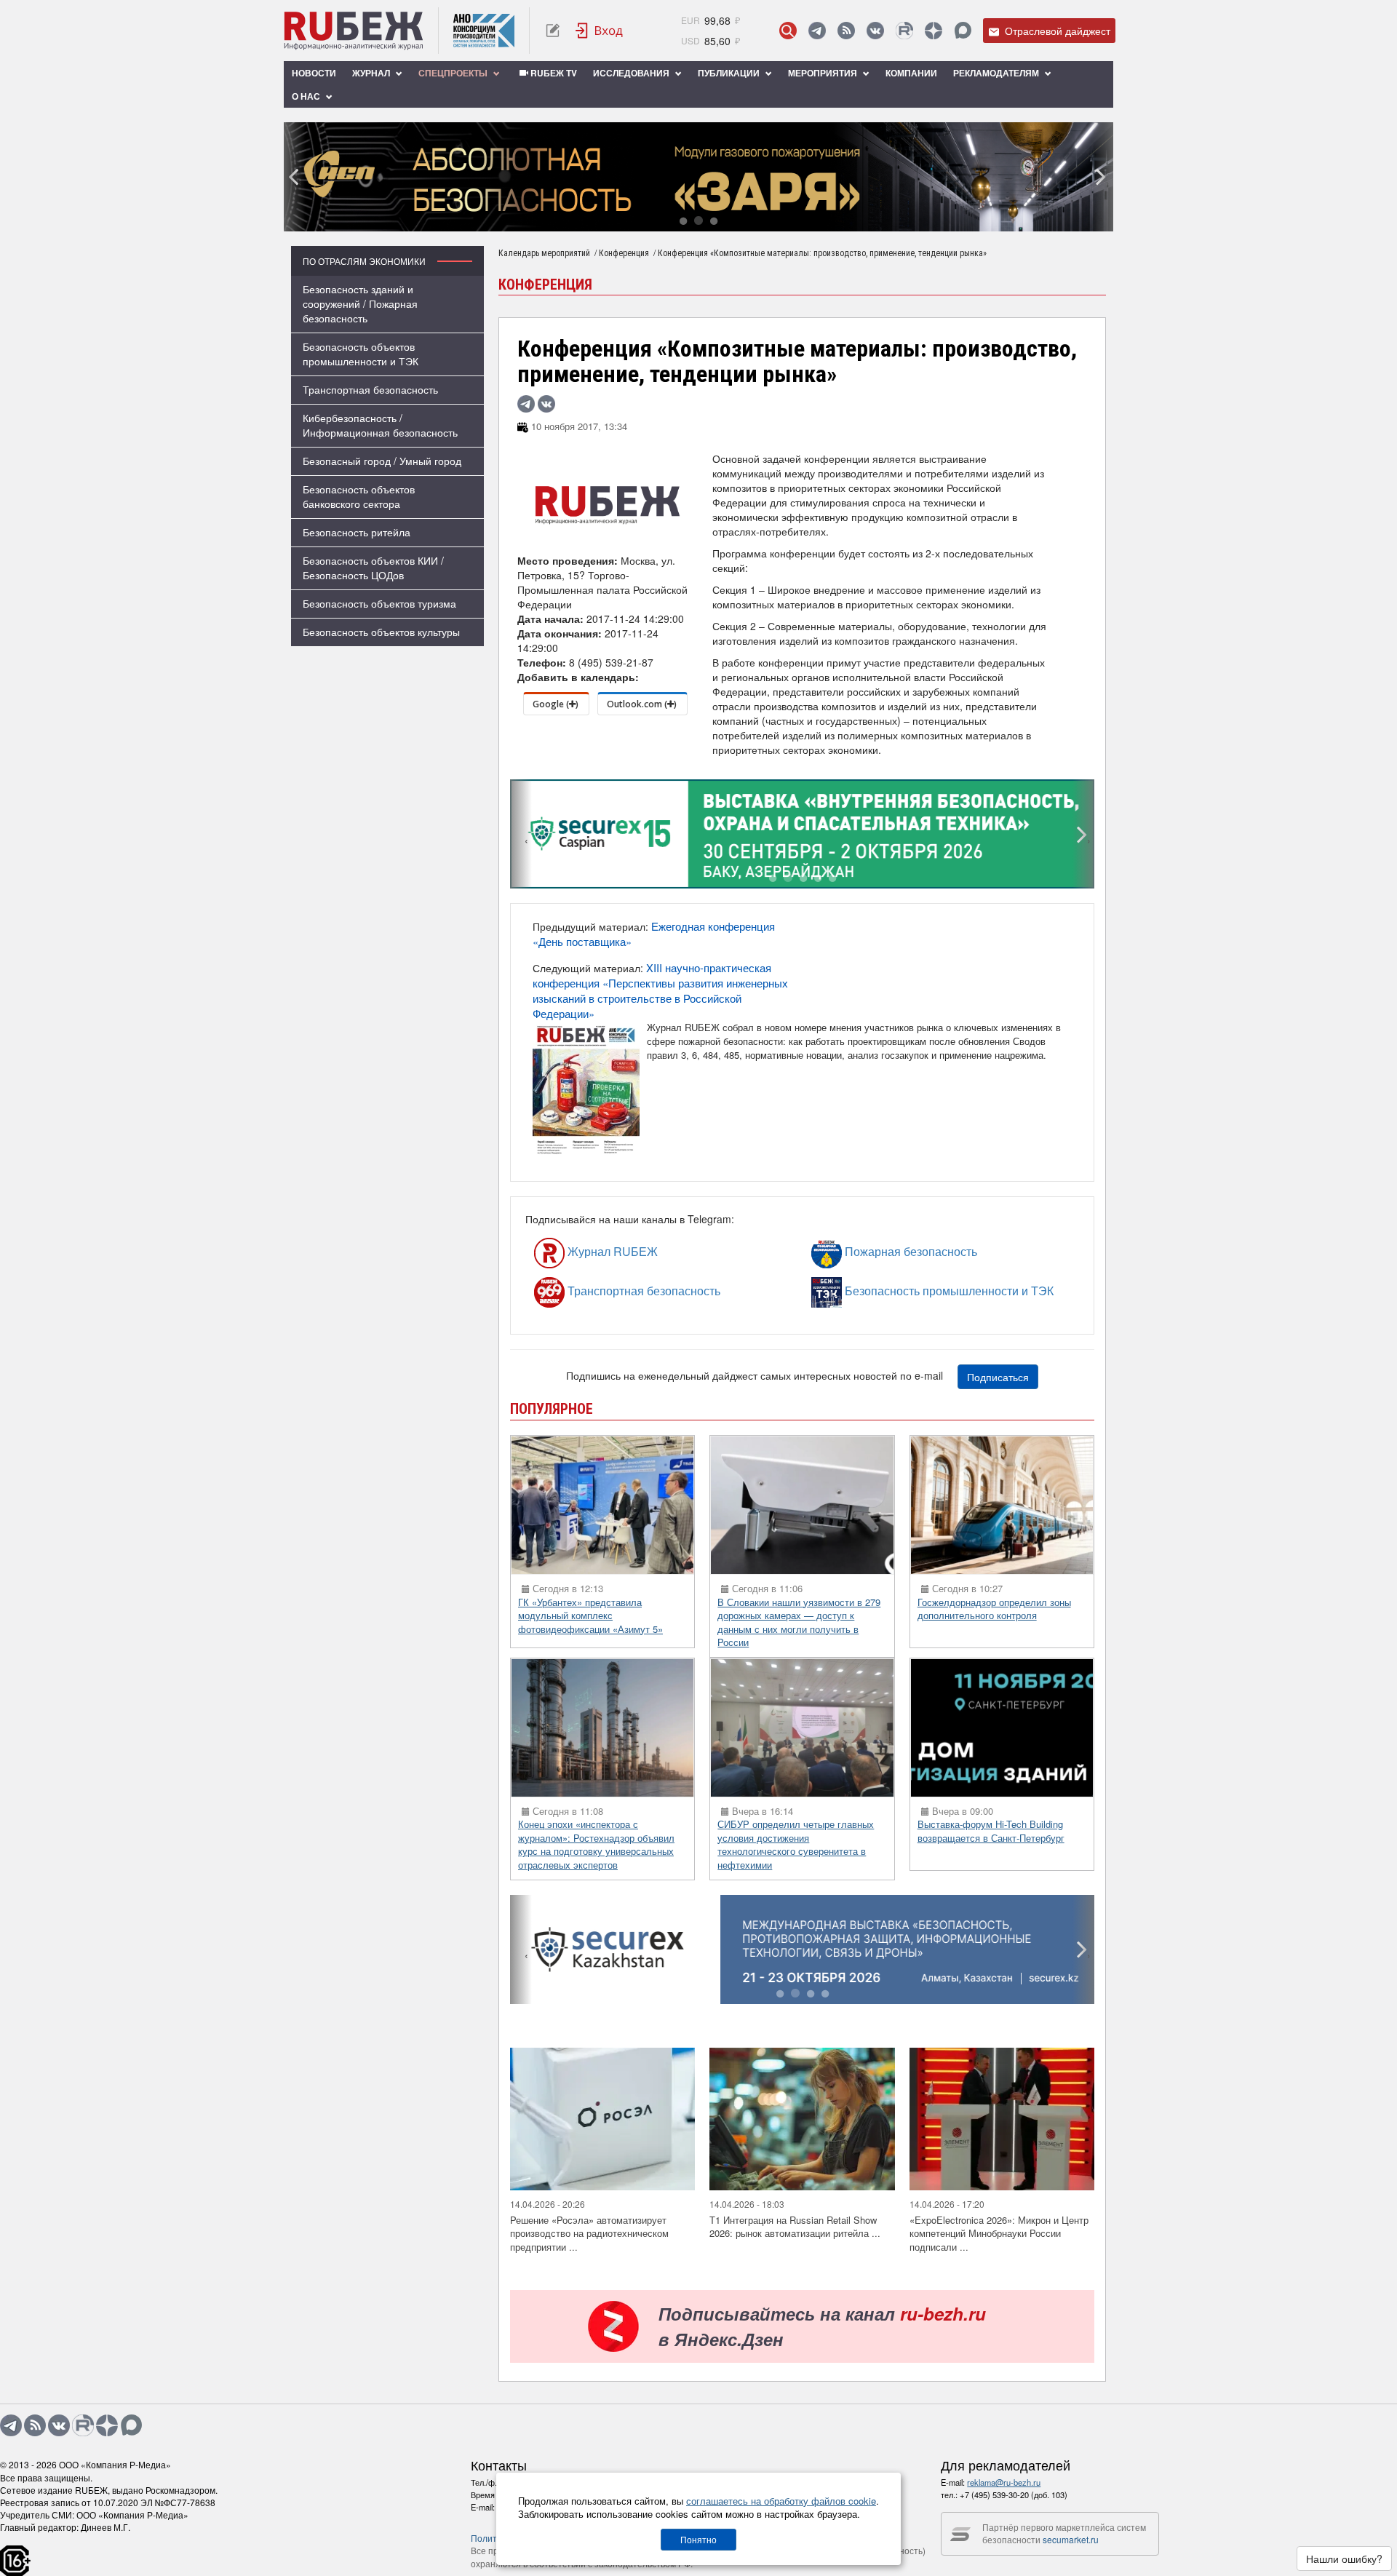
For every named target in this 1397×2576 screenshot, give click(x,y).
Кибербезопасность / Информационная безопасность (380, 425)
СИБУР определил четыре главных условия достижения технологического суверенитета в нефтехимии (796, 1844)
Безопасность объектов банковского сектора (359, 496)
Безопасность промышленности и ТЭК (879, 1291)
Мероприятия (824, 73)
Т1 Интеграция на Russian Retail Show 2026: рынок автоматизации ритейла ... (795, 2227)
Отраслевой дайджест (1056, 31)
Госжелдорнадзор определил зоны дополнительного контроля (994, 1609)
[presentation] (295, 177)
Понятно (698, 2539)
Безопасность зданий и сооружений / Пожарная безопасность (360, 303)
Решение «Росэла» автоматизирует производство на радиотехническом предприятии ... (589, 2233)
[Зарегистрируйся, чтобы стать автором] (553, 31)
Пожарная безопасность (868, 1252)
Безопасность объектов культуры (381, 632)
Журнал (372, 73)
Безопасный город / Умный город (382, 461)
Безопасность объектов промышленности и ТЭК (361, 354)
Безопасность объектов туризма (379, 603)
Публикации (730, 73)
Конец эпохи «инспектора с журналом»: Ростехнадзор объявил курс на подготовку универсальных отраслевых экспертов (596, 1844)
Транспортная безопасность (370, 389)
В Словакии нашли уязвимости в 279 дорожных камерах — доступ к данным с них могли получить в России (799, 1622)
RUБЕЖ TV (553, 73)
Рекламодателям (997, 73)
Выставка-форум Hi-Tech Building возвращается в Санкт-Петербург (991, 1831)
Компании (911, 73)
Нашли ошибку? (1344, 2559)
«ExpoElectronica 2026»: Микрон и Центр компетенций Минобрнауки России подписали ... (999, 2233)
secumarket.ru (1071, 2539)
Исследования (632, 73)
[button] (683, 222)
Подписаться (998, 1377)
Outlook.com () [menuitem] (642, 704)
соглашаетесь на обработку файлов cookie (781, 2501)
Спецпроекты (454, 73)
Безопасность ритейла (357, 532)
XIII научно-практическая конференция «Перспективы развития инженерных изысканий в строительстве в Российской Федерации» (660, 990)
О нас (307, 96)
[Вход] (600, 31)
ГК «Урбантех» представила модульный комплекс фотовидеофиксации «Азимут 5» (590, 1615)
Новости (314, 73)
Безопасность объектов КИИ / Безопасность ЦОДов (373, 568)
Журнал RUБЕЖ (580, 1252)
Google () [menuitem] (556, 704)
